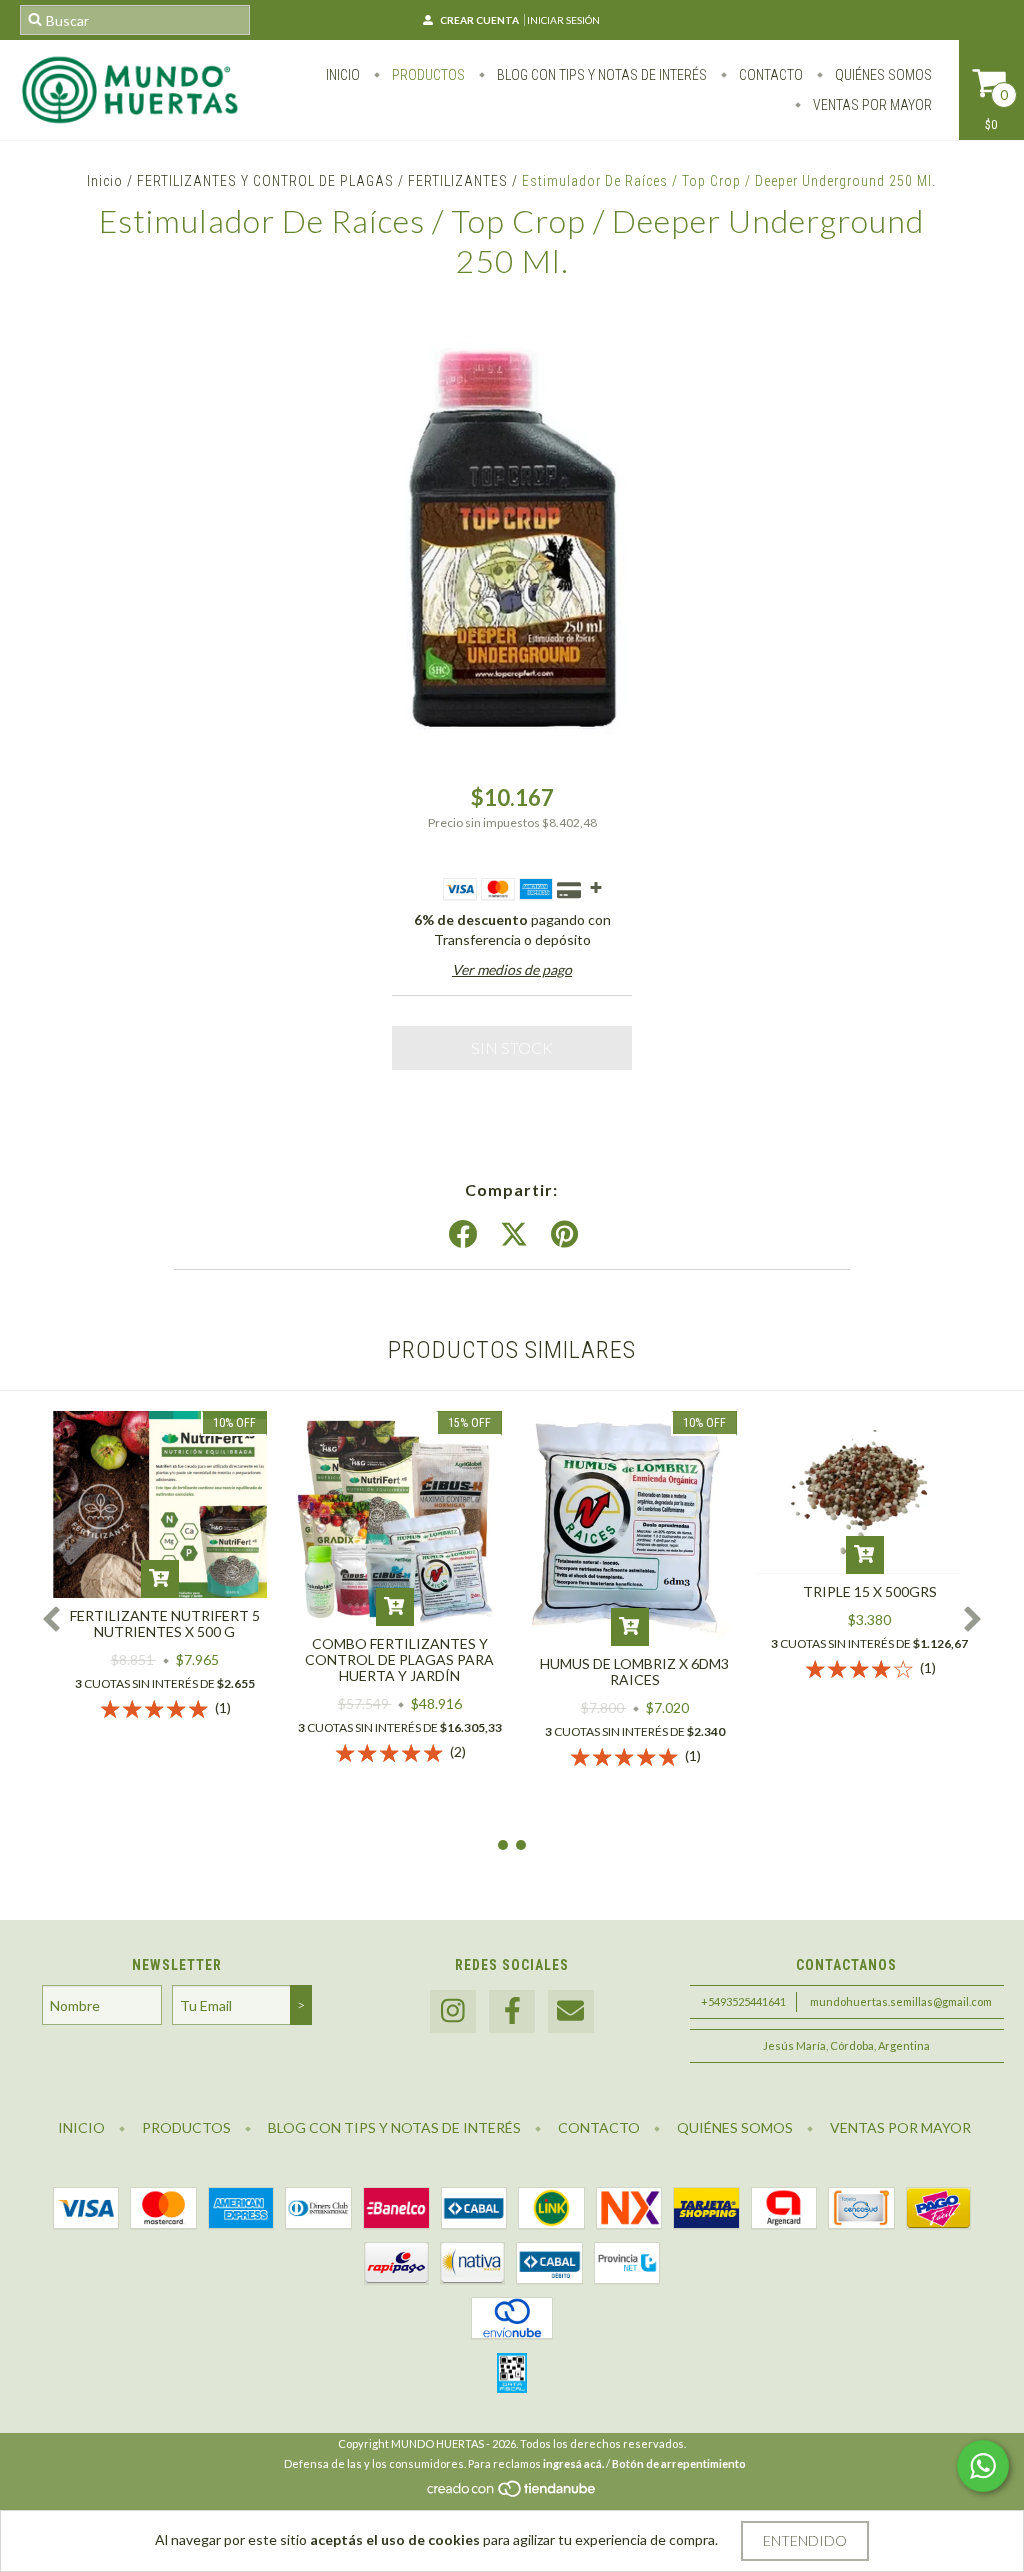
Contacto (769, 75)
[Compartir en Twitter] (514, 1235)
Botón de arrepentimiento (679, 2463)
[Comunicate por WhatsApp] (983, 2466)
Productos (427, 75)
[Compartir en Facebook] (463, 1235)
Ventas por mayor (871, 105)
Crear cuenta (479, 20)
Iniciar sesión (563, 20)
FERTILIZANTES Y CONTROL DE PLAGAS (265, 181)
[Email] (571, 2011)
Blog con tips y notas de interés (600, 75)
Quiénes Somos (882, 75)
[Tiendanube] (512, 2494)
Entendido (805, 2540)
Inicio (343, 75)
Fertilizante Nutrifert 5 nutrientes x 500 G (165, 1623)
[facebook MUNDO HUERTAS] (512, 2011)
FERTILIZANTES (458, 181)
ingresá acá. (573, 2463)
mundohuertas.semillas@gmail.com (901, 2001)
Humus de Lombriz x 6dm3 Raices (634, 1671)
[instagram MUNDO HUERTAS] (453, 2011)
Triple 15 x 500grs (870, 1591)
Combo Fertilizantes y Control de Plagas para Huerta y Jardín (399, 1659)
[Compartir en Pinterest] (564, 1235)
